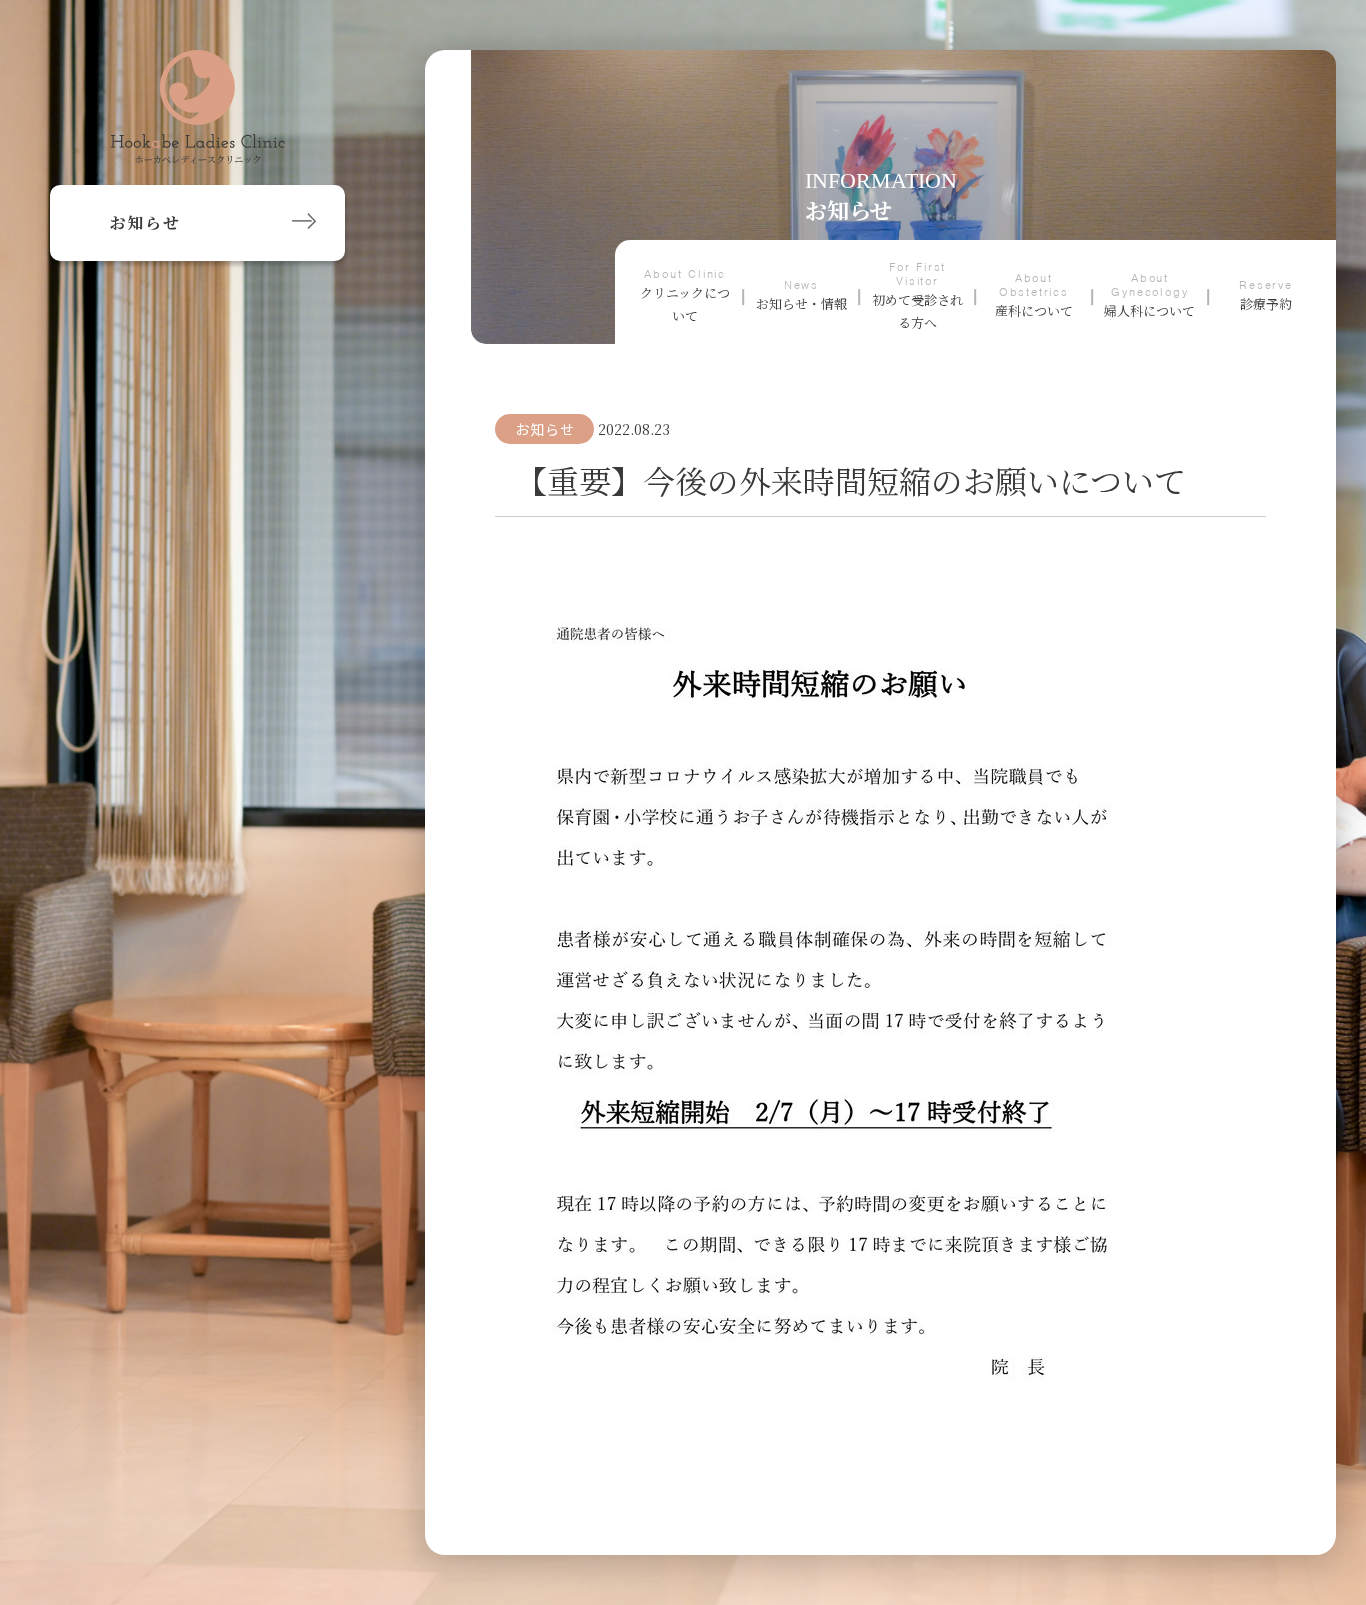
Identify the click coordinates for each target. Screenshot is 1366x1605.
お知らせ (544, 429)
